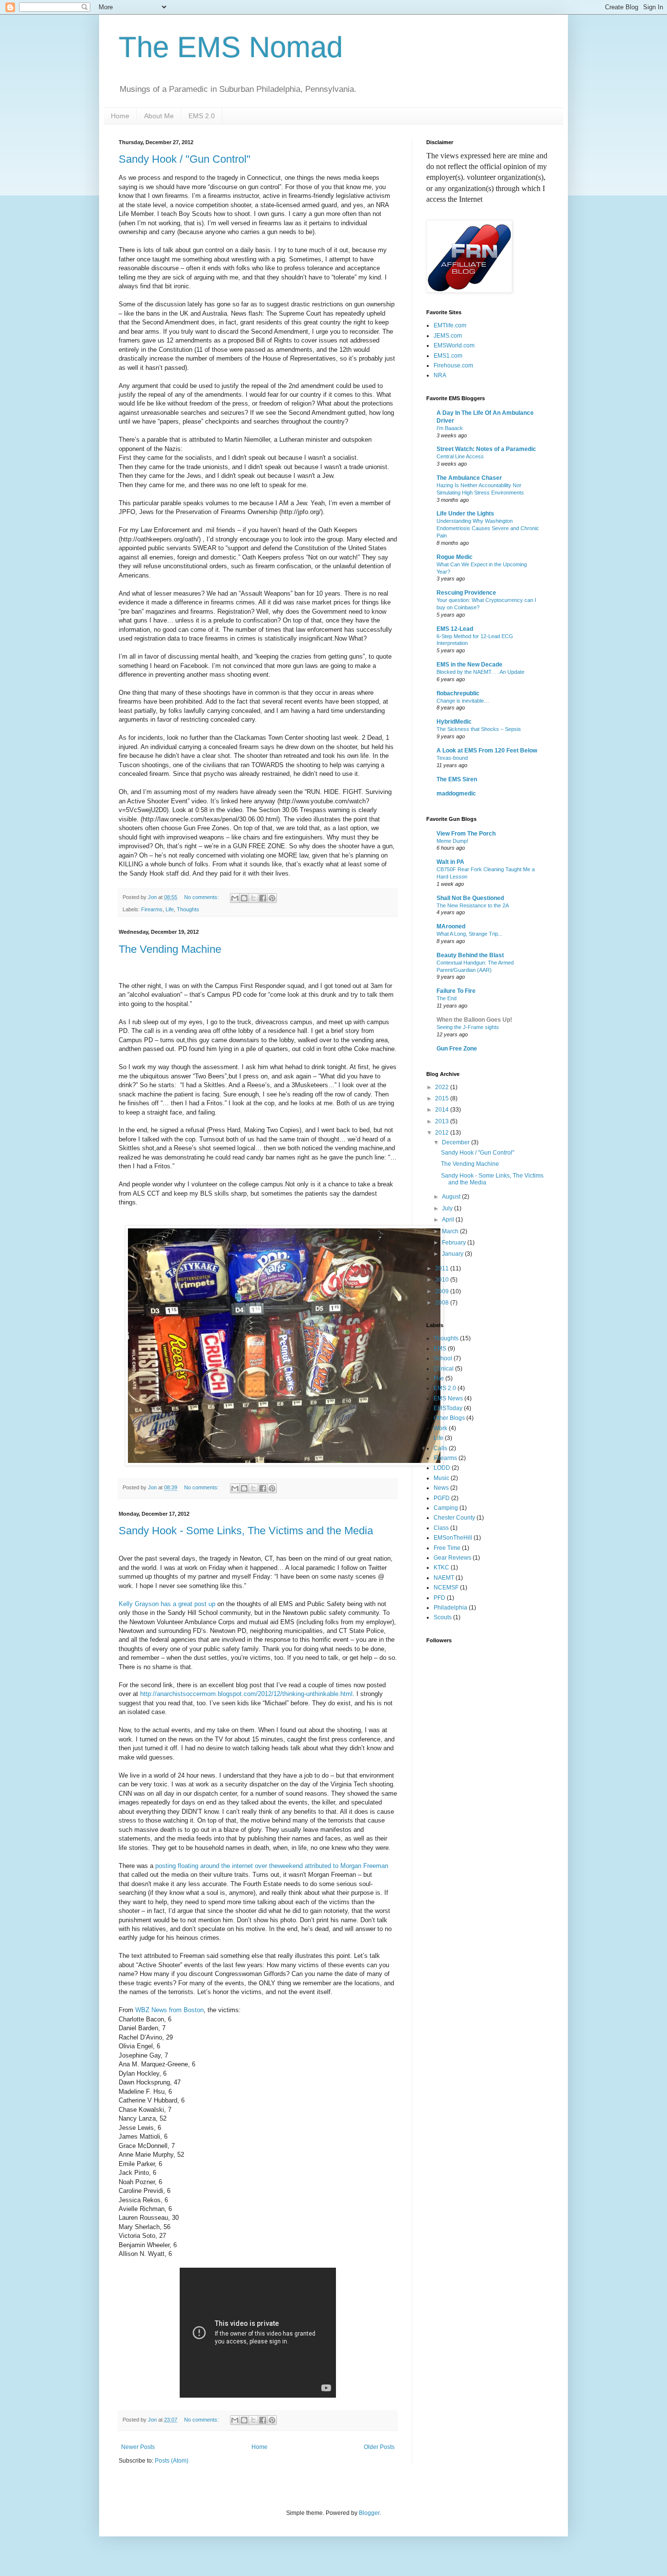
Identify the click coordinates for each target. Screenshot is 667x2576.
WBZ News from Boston (169, 2010)
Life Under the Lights (465, 514)
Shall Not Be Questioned (470, 898)
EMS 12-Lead (455, 629)
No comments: (202, 897)
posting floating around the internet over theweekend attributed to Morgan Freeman (272, 1866)
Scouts (443, 1617)
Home (120, 116)
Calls (440, 1448)
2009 (443, 1291)
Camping (446, 1508)
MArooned (451, 926)
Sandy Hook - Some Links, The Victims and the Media (246, 1531)
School (443, 1358)
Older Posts (379, 2447)
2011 (443, 1268)
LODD (442, 1468)
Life (170, 909)
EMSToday (448, 1408)
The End (447, 998)
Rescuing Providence (466, 593)
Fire (439, 1378)
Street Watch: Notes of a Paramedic (486, 449)
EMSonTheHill (453, 1538)
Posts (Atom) (172, 2461)
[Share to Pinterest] (272, 898)
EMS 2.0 (202, 116)
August (452, 1197)
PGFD (442, 1498)
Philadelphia (450, 1608)
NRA (440, 375)
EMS (440, 1349)
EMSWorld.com (454, 345)
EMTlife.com (450, 325)
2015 (443, 1098)
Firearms (152, 909)
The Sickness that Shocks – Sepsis (479, 729)
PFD (439, 1598)
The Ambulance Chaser (469, 478)
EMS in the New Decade (469, 665)
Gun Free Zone (457, 1049)
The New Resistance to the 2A (473, 905)
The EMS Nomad (231, 47)
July (448, 1208)
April (449, 1220)
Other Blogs (449, 1418)
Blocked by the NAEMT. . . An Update (480, 672)
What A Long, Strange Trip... (469, 934)
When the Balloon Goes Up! (474, 1020)
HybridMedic (454, 722)
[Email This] (235, 898)
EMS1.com (448, 356)
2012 (443, 1133)
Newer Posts (138, 2447)
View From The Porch (466, 834)
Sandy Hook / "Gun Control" (185, 159)
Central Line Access (460, 456)
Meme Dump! (452, 841)
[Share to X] (253, 898)
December (457, 1142)
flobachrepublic (458, 693)
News (441, 1488)
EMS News (448, 1398)
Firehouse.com (453, 365)
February (455, 1243)
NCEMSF (446, 1588)
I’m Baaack (450, 428)
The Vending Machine (170, 949)
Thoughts (188, 909)
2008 (443, 1303)
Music (441, 1478)
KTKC (441, 1567)
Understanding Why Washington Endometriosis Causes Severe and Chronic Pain (488, 528)
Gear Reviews (452, 1558)
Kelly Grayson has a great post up (167, 1604)
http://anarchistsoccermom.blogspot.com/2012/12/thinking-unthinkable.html (246, 1694)
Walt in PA (450, 862)
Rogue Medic (455, 557)
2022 (443, 1087)
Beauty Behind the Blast (470, 955)
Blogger (369, 2513)
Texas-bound (452, 758)
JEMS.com (448, 336)
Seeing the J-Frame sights (468, 1027)
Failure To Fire (456, 991)
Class (441, 1528)
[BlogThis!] (244, 898)
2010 (443, 1280)
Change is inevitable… (463, 701)
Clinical (444, 1369)
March (451, 1231)
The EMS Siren (457, 779)
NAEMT (444, 1578)
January (453, 1254)
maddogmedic (456, 794)
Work (440, 1428)
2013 (443, 1121)
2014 (443, 1110)
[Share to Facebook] (263, 898)
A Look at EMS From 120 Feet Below (487, 751)
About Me (159, 116)
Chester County (454, 1518)
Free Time (447, 1548)
